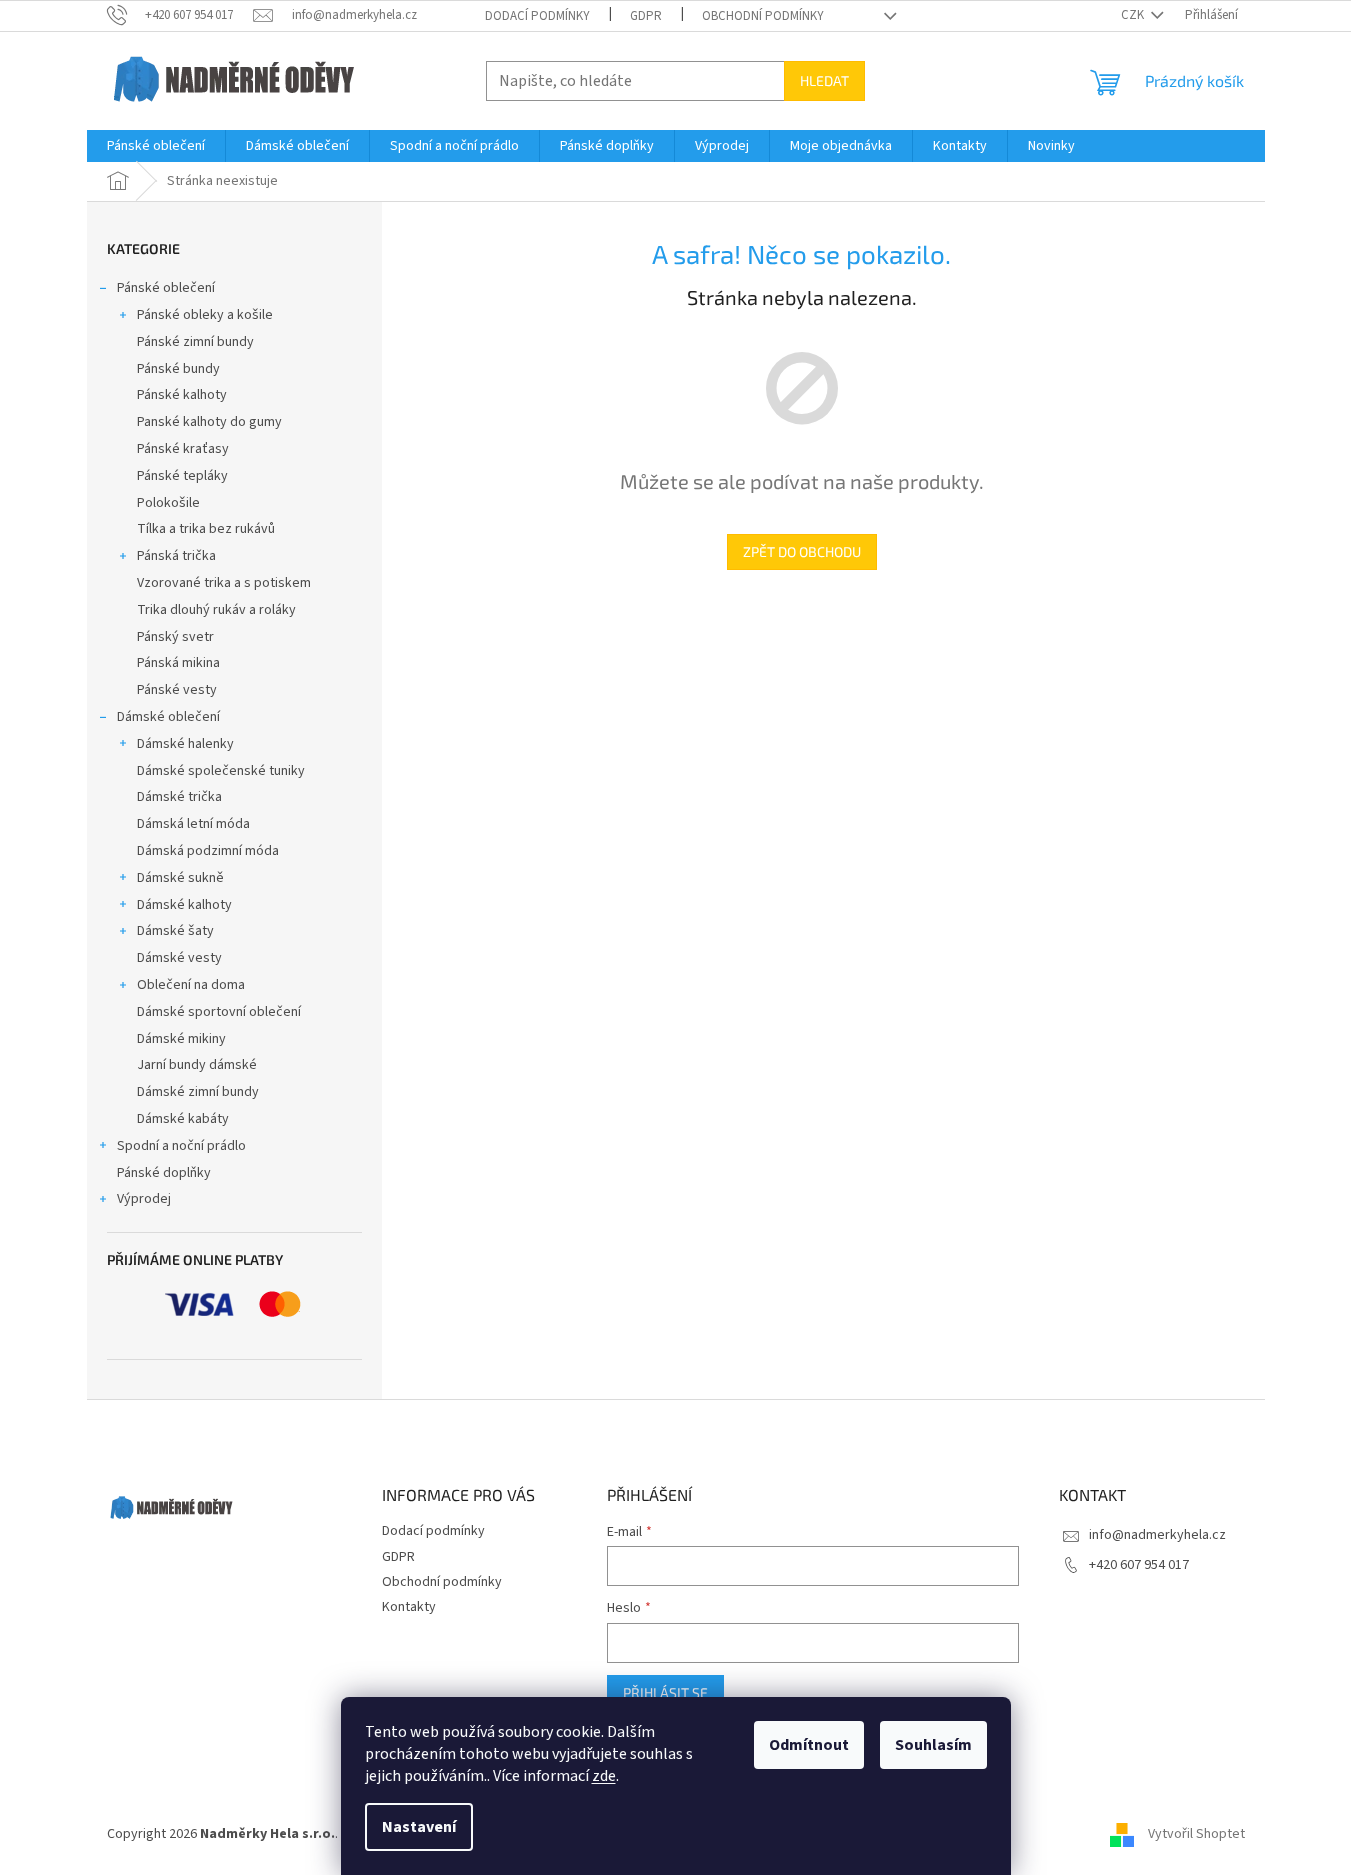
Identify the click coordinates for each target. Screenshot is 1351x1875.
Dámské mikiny (181, 1039)
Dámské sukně (180, 878)
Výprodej (144, 1199)
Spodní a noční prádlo (181, 1146)
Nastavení (419, 1827)
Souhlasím (933, 1745)
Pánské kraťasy (183, 449)
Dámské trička (179, 797)
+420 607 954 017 (1139, 1565)
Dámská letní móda (193, 824)
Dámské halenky (185, 744)
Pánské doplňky (164, 1173)
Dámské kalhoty (184, 905)
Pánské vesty (177, 690)
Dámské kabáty (183, 1119)
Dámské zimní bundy (198, 1092)
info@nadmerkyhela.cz (1157, 1535)
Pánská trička (176, 556)
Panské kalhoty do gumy (209, 422)
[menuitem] (156, 146)
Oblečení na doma (191, 985)
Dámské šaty (175, 931)
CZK (1134, 15)
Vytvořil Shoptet (1196, 1834)
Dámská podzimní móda (208, 851)
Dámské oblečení (168, 717)
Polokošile (168, 503)
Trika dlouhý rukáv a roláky (216, 610)
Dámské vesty (179, 958)
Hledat (824, 80)
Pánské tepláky (182, 476)
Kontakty (409, 1607)
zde (604, 1776)
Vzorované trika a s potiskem (224, 583)
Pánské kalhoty (182, 395)
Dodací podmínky (537, 16)
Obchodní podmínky (763, 16)
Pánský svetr (175, 637)
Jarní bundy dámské (197, 1065)
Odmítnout (809, 1745)
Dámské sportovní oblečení (219, 1012)
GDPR (646, 16)
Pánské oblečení (166, 288)
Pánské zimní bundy (195, 342)
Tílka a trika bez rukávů (206, 529)
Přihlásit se (665, 1692)
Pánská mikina (178, 663)
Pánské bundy (178, 369)
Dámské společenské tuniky (221, 771)
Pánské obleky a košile (205, 315)
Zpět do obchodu (802, 551)
